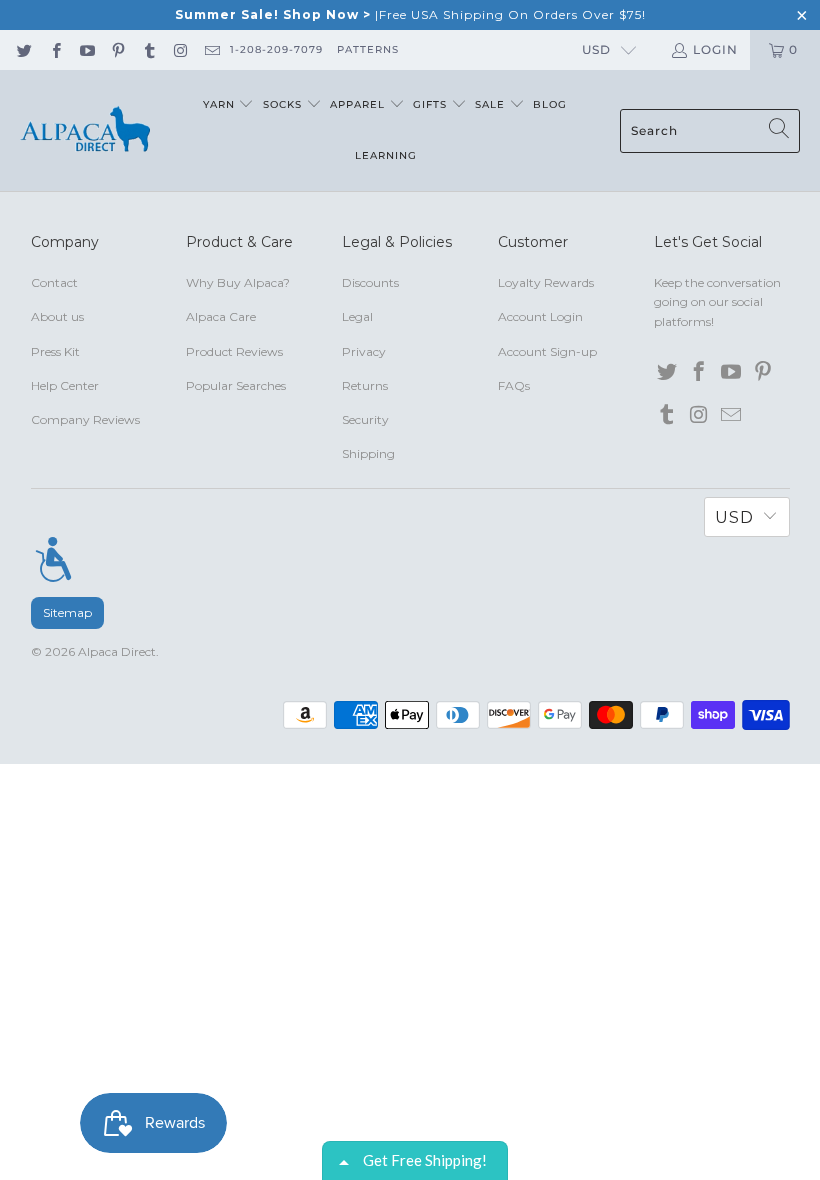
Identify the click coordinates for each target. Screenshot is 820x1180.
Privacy (364, 351)
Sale (492, 104)
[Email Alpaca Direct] (211, 49)
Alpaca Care (221, 316)
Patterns (368, 49)
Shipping (368, 453)
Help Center (65, 385)
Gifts (432, 104)
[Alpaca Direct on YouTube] (86, 49)
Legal (357, 316)
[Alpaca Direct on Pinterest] (117, 49)
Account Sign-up (547, 351)
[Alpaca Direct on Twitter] (23, 49)
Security (365, 419)
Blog (550, 104)
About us (57, 316)
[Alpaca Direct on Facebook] (54, 49)
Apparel (359, 104)
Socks (284, 104)
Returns (365, 385)
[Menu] (53, 559)
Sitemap (67, 612)
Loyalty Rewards (546, 282)
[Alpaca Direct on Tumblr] (148, 49)
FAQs (514, 385)
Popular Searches (236, 385)
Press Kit (55, 351)
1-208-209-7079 (276, 49)
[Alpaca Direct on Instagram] (179, 49)
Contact (54, 282)
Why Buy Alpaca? (238, 282)
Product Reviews (234, 351)
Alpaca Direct (117, 651)
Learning (386, 155)
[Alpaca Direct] (85, 130)
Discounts (370, 282)
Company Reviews (85, 419)
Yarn (221, 104)
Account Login (540, 316)
